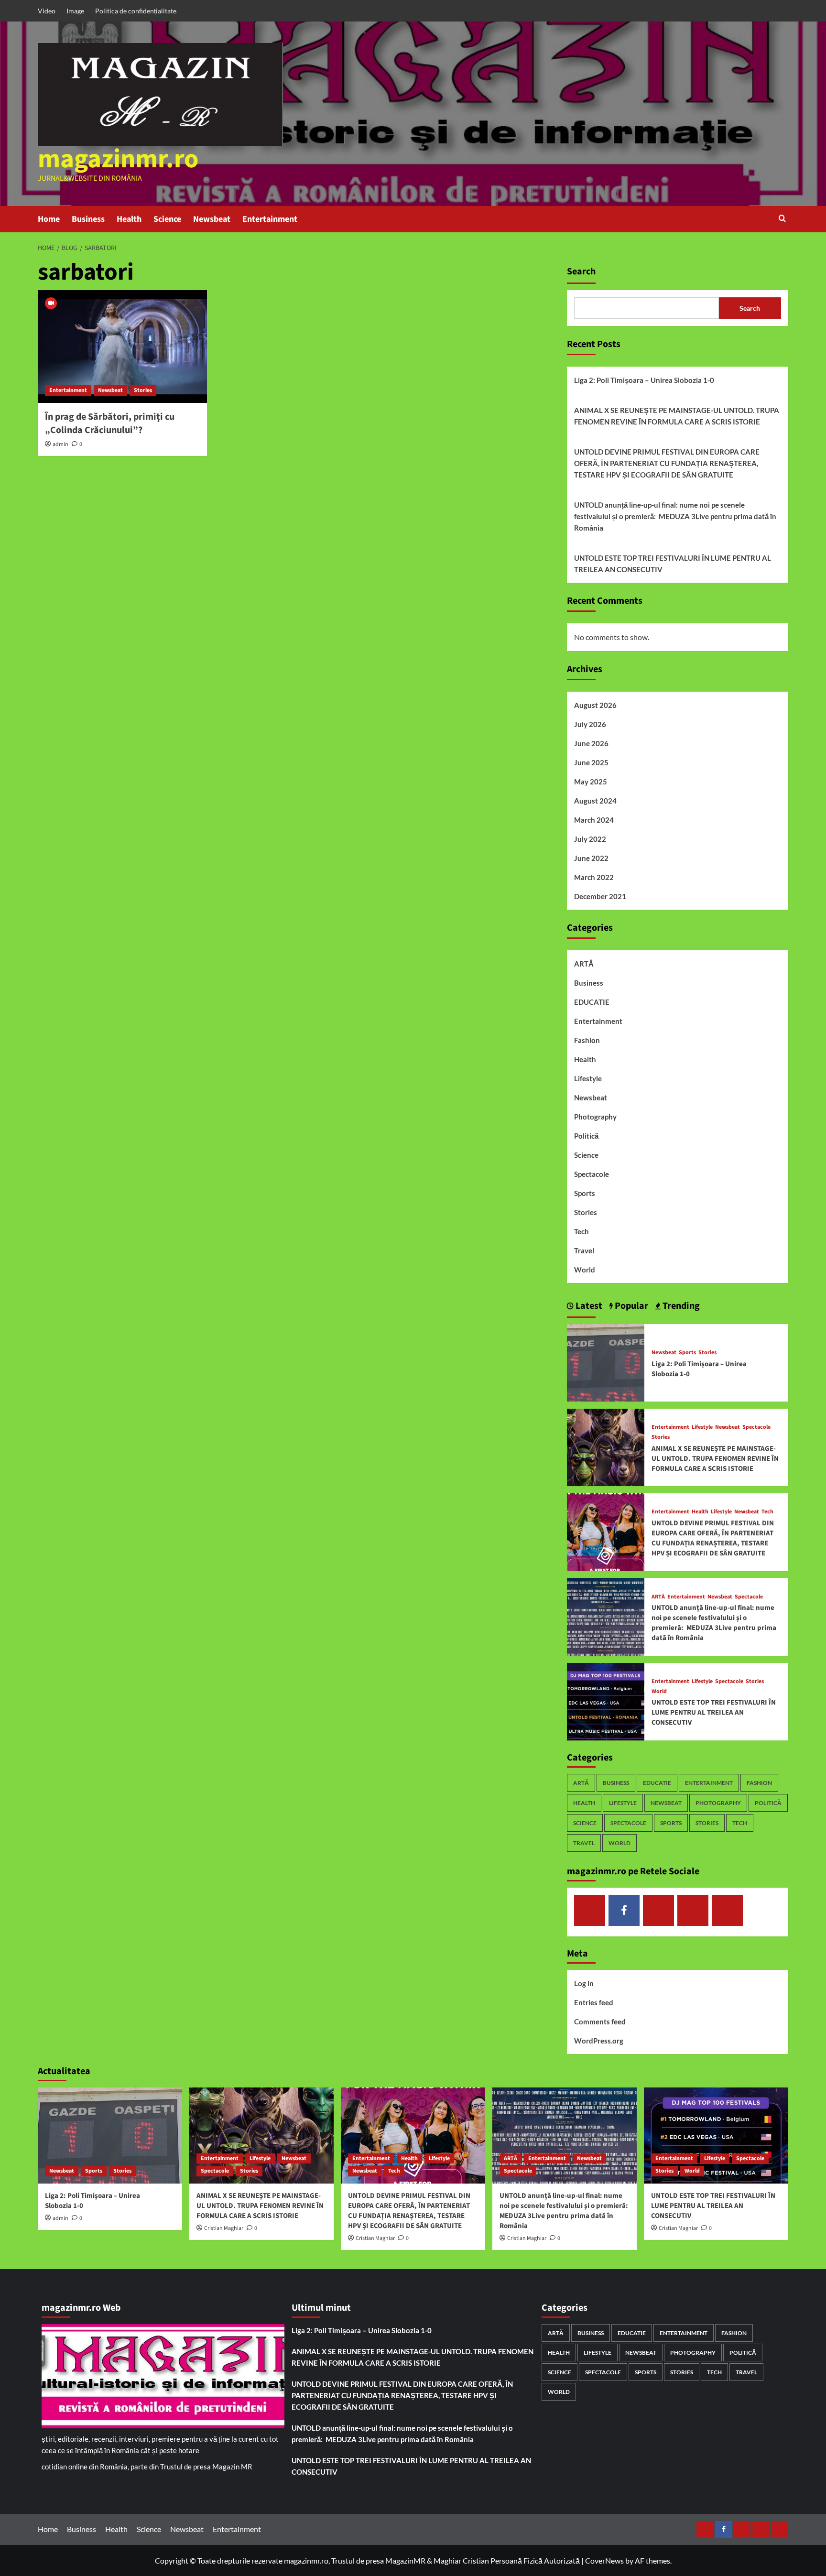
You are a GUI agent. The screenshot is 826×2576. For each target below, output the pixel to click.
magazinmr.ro (118, 159)
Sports (585, 1193)
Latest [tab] (588, 1306)
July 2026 (590, 724)
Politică (586, 1136)
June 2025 (591, 762)
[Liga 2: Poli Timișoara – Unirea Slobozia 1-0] (606, 1362)
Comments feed (600, 2022)
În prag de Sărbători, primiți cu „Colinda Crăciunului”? (110, 424)
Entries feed (594, 2002)
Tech (581, 1231)
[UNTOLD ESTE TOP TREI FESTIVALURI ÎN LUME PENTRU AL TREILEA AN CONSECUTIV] (606, 1701)
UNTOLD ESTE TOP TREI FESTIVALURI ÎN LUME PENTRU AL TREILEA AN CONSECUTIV (673, 564)
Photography (595, 1117)
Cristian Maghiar (224, 2228)
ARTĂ (584, 964)
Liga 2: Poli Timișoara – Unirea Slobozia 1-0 (644, 380)
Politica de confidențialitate (136, 11)
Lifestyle (588, 1078)
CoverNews (604, 2560)
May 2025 (591, 782)
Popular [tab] (630, 1306)
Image (75, 11)
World (585, 1270)
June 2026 (591, 743)
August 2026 (595, 705)
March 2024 (594, 820)
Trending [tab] (680, 1306)
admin (60, 444)
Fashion (587, 1040)
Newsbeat (212, 219)
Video (47, 11)
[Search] (782, 219)
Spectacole (592, 1174)
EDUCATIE (592, 1002)
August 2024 (595, 801)
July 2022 (590, 839)
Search (581, 272)
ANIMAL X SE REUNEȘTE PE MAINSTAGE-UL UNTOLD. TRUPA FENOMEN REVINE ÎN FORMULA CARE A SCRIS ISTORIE (677, 416)
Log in (584, 1983)
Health (129, 219)
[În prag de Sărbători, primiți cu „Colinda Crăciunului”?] (122, 347)
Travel (584, 1250)
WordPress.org (599, 2041)
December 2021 (600, 896)
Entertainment (270, 219)
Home (49, 219)
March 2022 (594, 877)
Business (88, 219)
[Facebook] (624, 1910)
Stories (143, 390)
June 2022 (591, 858)
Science (167, 219)
